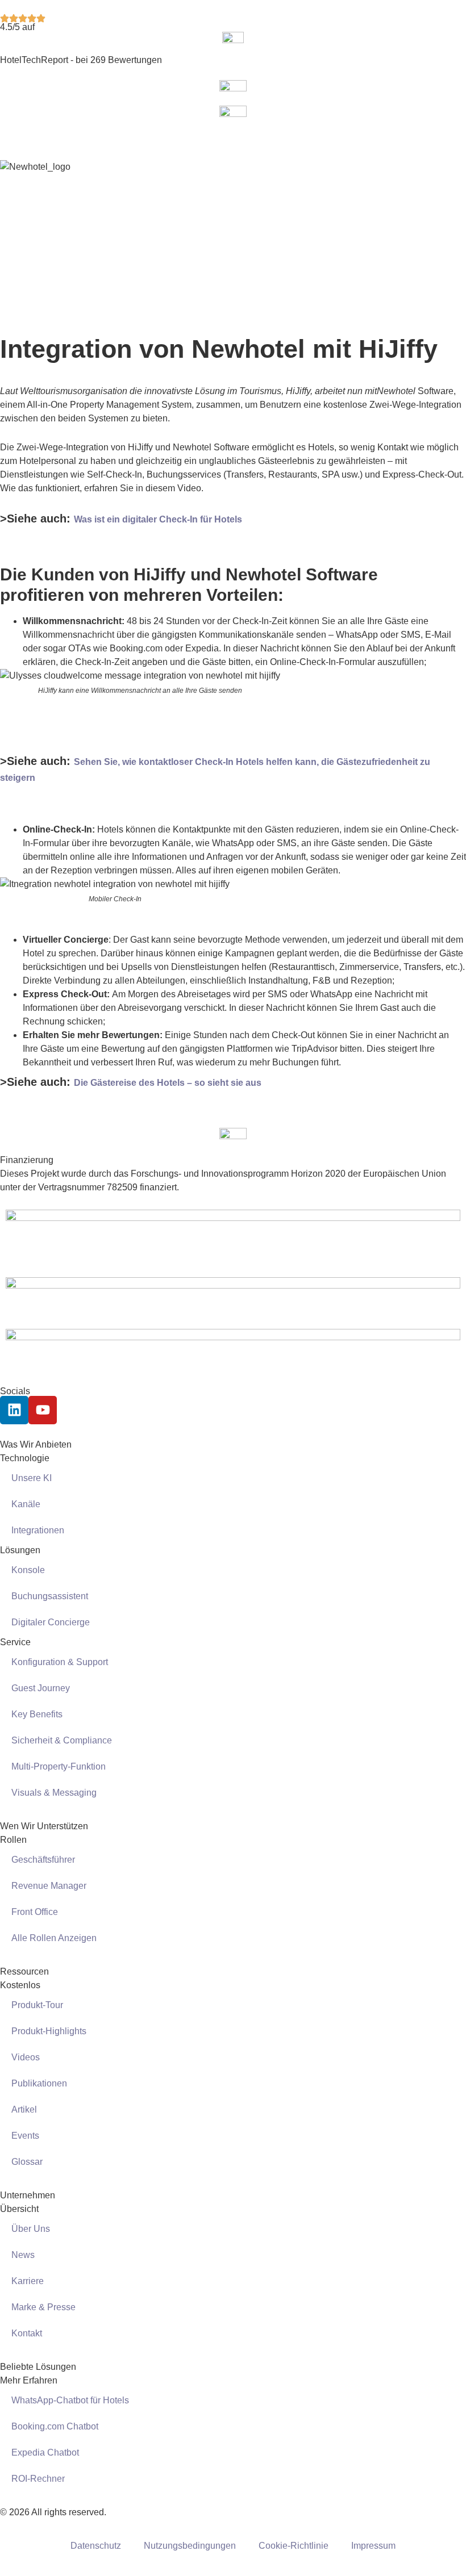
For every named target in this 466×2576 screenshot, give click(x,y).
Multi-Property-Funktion (59, 1766)
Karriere (28, 2281)
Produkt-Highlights (49, 2031)
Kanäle (26, 1504)
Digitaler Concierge (51, 1622)
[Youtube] (43, 1410)
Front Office (35, 1912)
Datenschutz (96, 2546)
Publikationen (39, 2083)
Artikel (24, 2109)
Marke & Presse (43, 2307)
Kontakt (27, 2333)
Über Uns (31, 2229)
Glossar (27, 2162)
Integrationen (38, 1530)
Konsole (28, 1570)
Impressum (373, 2546)
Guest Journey (41, 1688)
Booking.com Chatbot (55, 2426)
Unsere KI (32, 1478)
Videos (26, 2057)
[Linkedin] (14, 1410)
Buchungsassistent (50, 1596)
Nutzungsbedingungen (190, 2546)
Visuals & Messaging (54, 1793)
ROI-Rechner (38, 2479)
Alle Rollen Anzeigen (54, 1938)
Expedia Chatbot (45, 2452)
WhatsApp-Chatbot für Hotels (70, 2400)
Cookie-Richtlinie (294, 2546)
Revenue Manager (49, 1886)
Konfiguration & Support (60, 1662)
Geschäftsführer (43, 1860)
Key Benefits (37, 1714)
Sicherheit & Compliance (62, 1740)
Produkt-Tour (37, 2005)
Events (25, 2136)
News (23, 2255)
